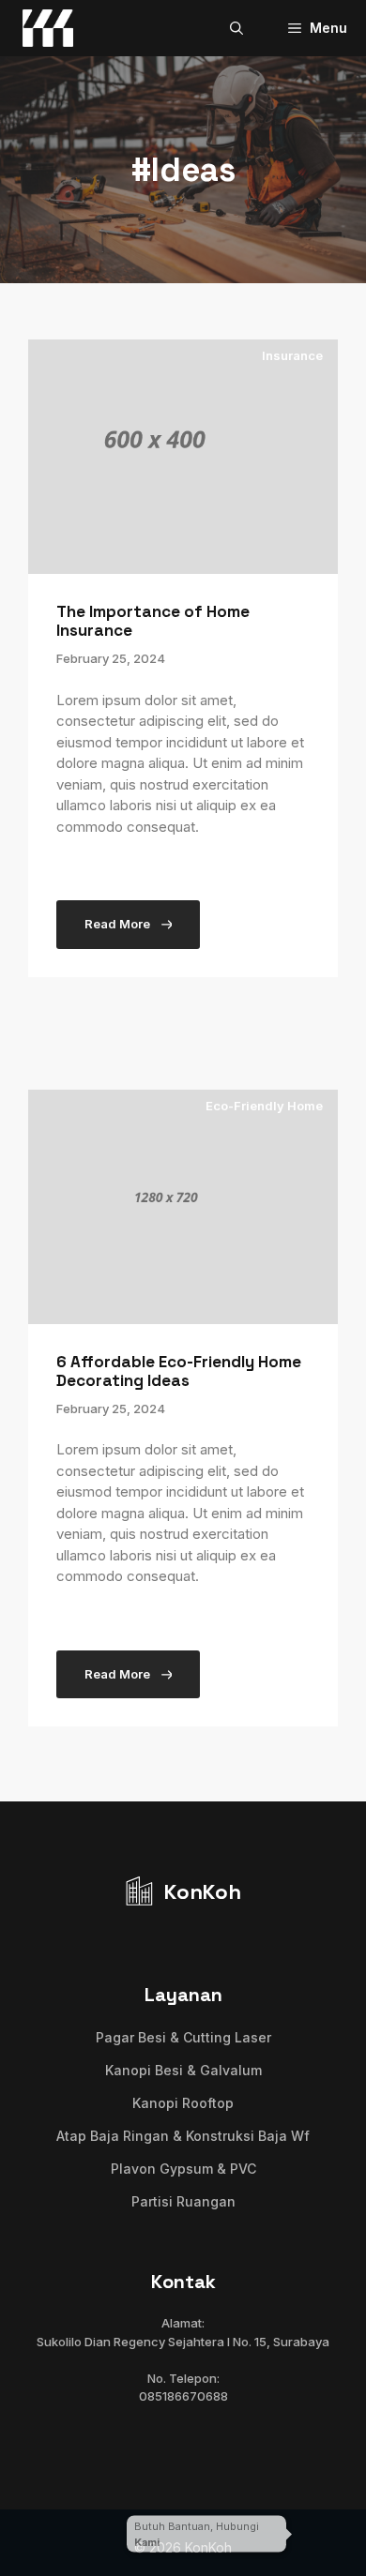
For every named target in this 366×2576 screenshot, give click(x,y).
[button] (236, 28)
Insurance (292, 355)
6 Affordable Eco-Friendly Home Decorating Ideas (179, 1371)
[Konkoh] (48, 28)
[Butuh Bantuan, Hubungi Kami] (324, 2534)
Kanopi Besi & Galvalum (183, 2070)
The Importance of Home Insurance (153, 621)
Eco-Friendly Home (264, 1106)
